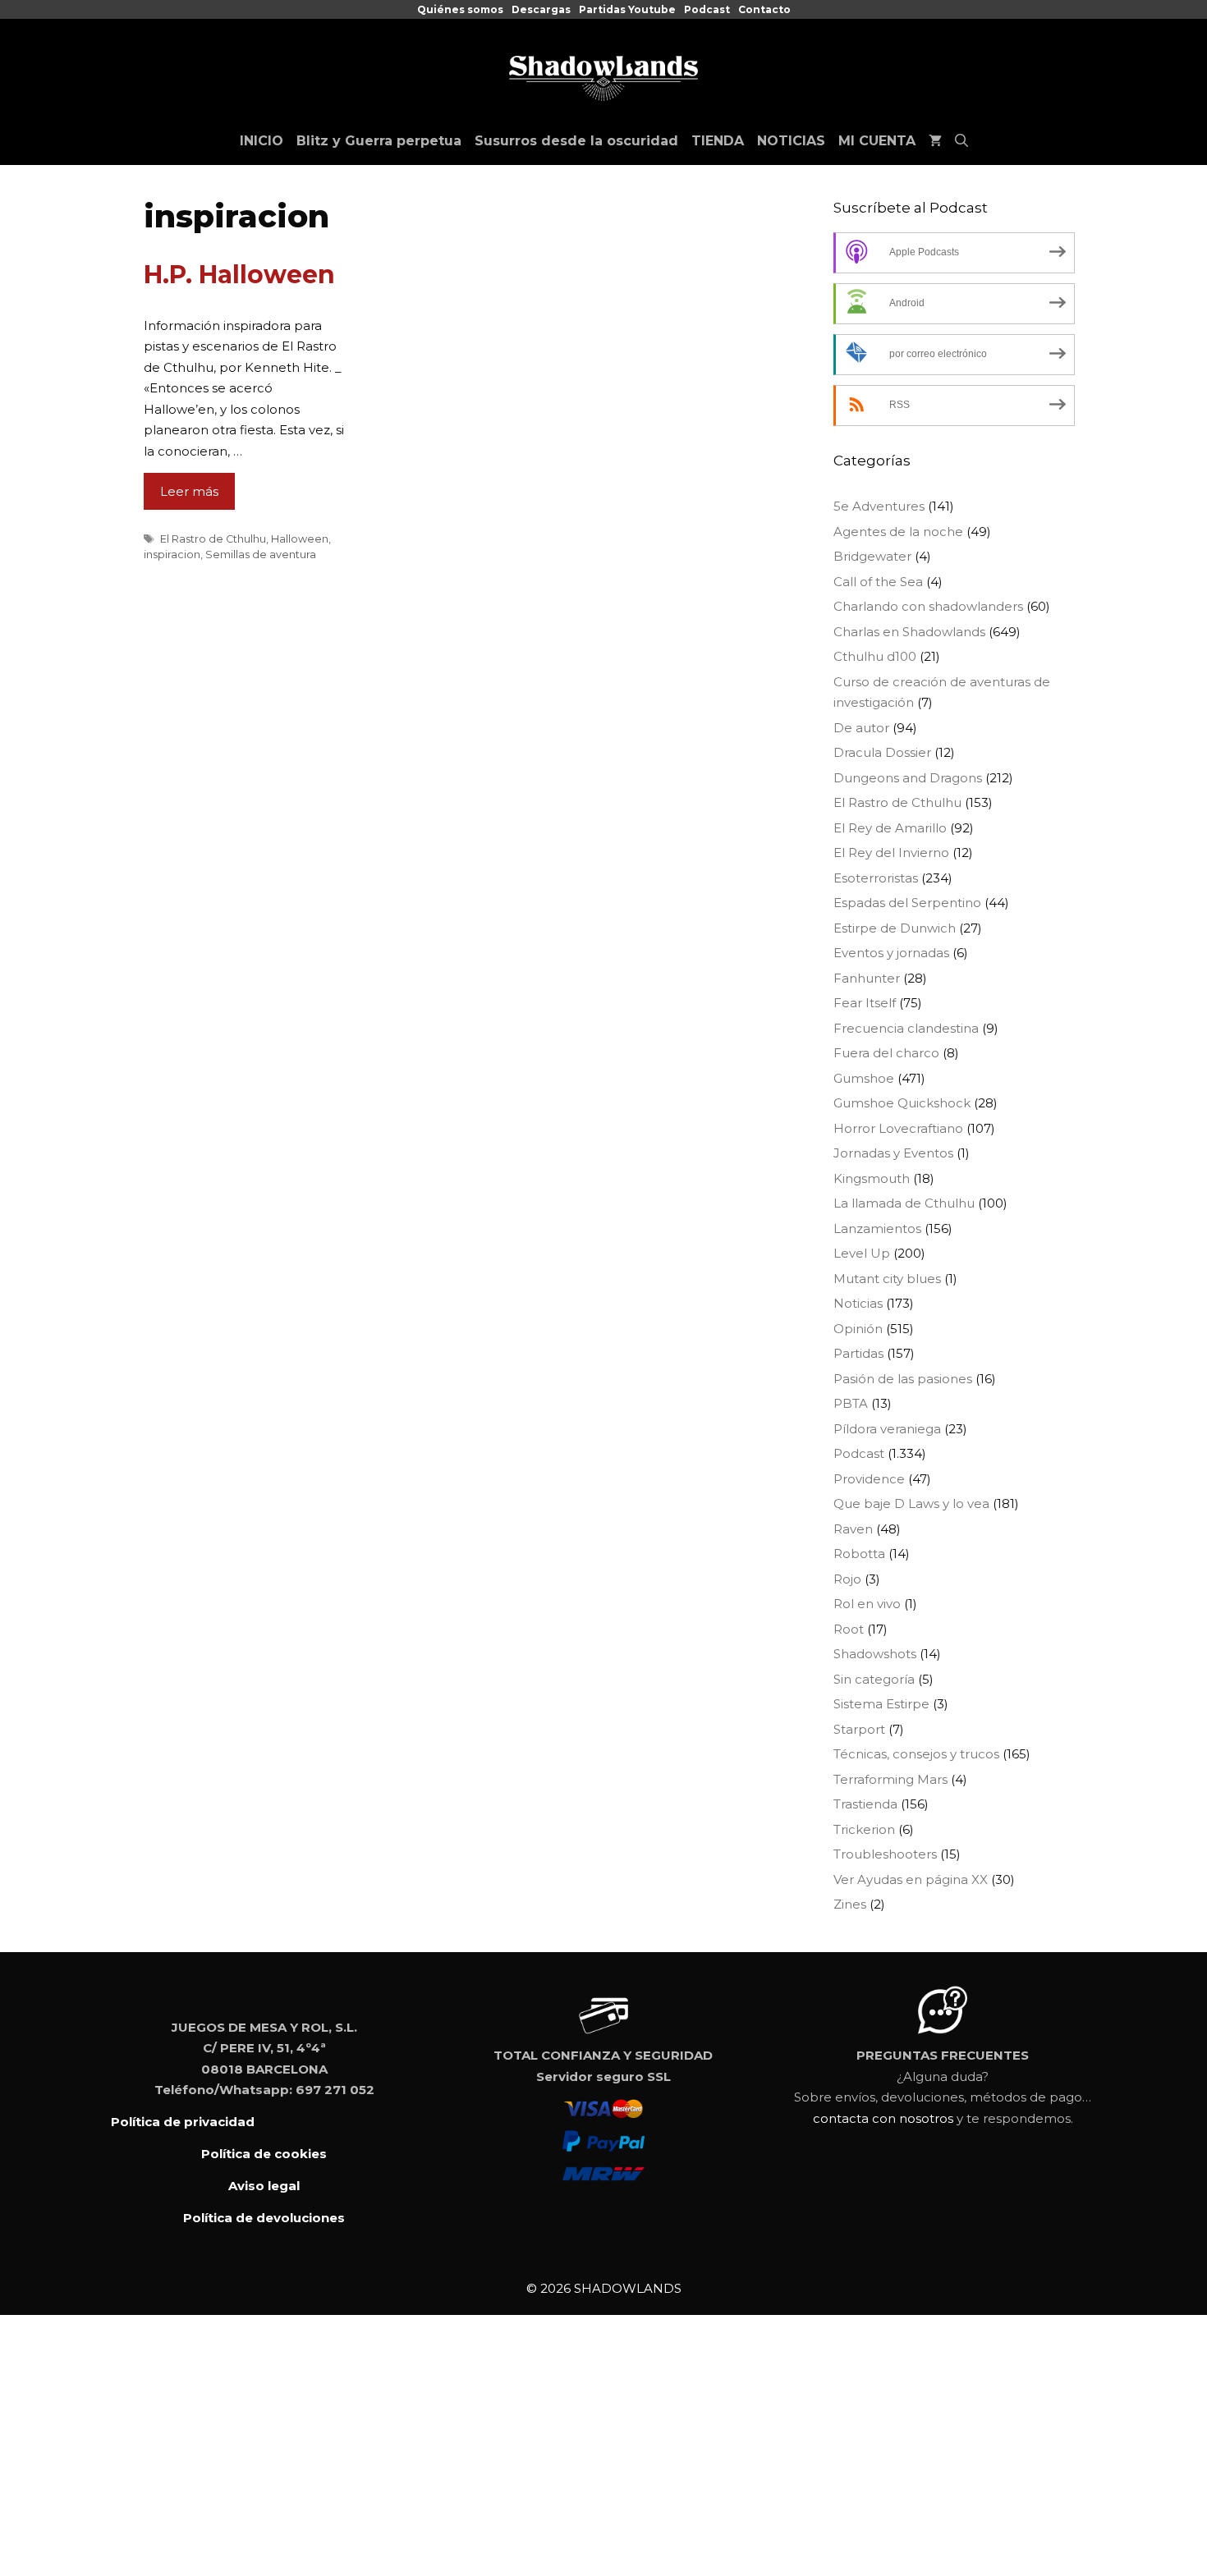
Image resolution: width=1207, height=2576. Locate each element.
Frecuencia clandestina (906, 1028)
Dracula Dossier (882, 752)
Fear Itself (865, 1003)
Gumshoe (864, 1078)
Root (849, 1629)
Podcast (707, 9)
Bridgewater (872, 556)
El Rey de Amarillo (890, 828)
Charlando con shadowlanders (928, 606)
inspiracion (172, 555)
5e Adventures (879, 506)
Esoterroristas (876, 878)
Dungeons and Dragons (908, 778)
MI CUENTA (877, 141)
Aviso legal (264, 2186)
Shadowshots (875, 1654)
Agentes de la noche (898, 532)
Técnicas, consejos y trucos (916, 1754)
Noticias (858, 1303)
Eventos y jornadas (891, 953)
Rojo (847, 1579)
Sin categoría (874, 1679)
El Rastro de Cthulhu (213, 539)
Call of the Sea (878, 582)
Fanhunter (867, 978)
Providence (869, 1479)
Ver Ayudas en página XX (911, 1879)
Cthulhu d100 (875, 656)
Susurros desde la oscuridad (576, 141)
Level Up (862, 1253)
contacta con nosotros (883, 2118)
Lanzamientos (877, 1228)
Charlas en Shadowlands (909, 632)
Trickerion (864, 1829)
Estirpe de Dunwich (895, 928)
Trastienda (865, 1804)
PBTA (851, 1403)
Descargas (541, 9)
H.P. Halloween (239, 275)
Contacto (764, 9)
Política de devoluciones (264, 2218)
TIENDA (718, 141)
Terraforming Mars (890, 1779)
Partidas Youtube (627, 9)
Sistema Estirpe (881, 1704)
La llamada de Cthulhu (904, 1203)
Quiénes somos (460, 9)
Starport (859, 1729)
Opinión (858, 1329)
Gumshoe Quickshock (902, 1103)
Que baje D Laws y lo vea (911, 1503)
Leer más (189, 491)
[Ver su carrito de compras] (935, 141)
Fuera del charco (886, 1053)
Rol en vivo (867, 1604)
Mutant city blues (887, 1279)
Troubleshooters (885, 1854)
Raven (853, 1529)
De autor (861, 728)
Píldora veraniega (887, 1429)
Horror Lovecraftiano (898, 1128)
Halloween (300, 539)
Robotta (859, 1554)
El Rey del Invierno (891, 853)
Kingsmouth (872, 1178)
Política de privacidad (183, 2122)
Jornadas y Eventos (893, 1153)
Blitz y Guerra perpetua (379, 141)
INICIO (262, 141)
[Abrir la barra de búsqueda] (961, 141)
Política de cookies (264, 2154)
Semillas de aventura (261, 555)
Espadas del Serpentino (907, 903)
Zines (850, 1904)
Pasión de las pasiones (903, 1379)
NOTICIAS (791, 141)
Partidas (858, 1353)
